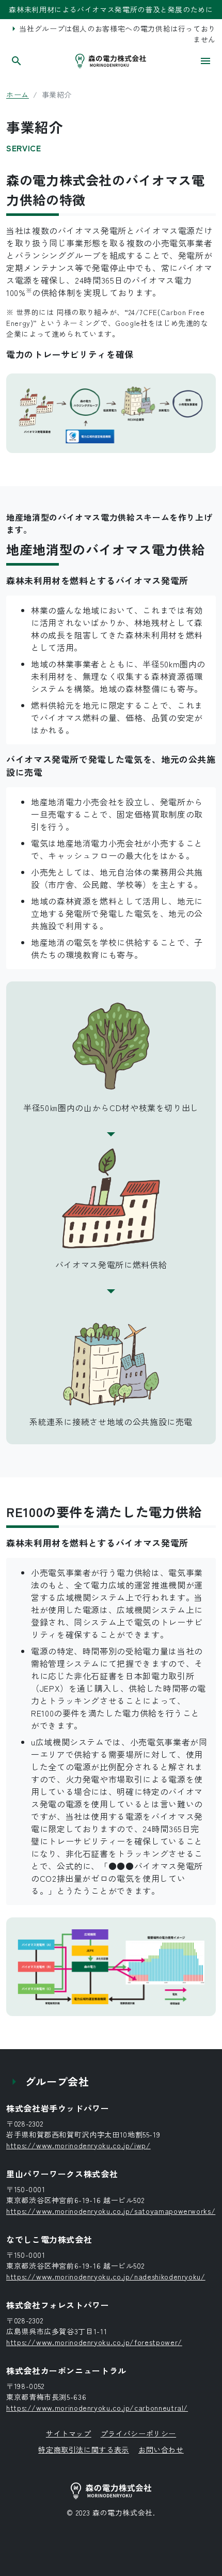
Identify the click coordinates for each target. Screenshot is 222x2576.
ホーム (18, 95)
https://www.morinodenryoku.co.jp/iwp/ (78, 2145)
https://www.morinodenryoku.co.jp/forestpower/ (94, 2342)
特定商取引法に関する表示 (84, 2449)
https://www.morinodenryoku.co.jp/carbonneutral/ (97, 2408)
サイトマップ (69, 2433)
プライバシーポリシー (138, 2433)
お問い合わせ (161, 2449)
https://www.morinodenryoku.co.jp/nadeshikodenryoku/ (106, 2276)
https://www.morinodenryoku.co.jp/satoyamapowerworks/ (111, 2211)
